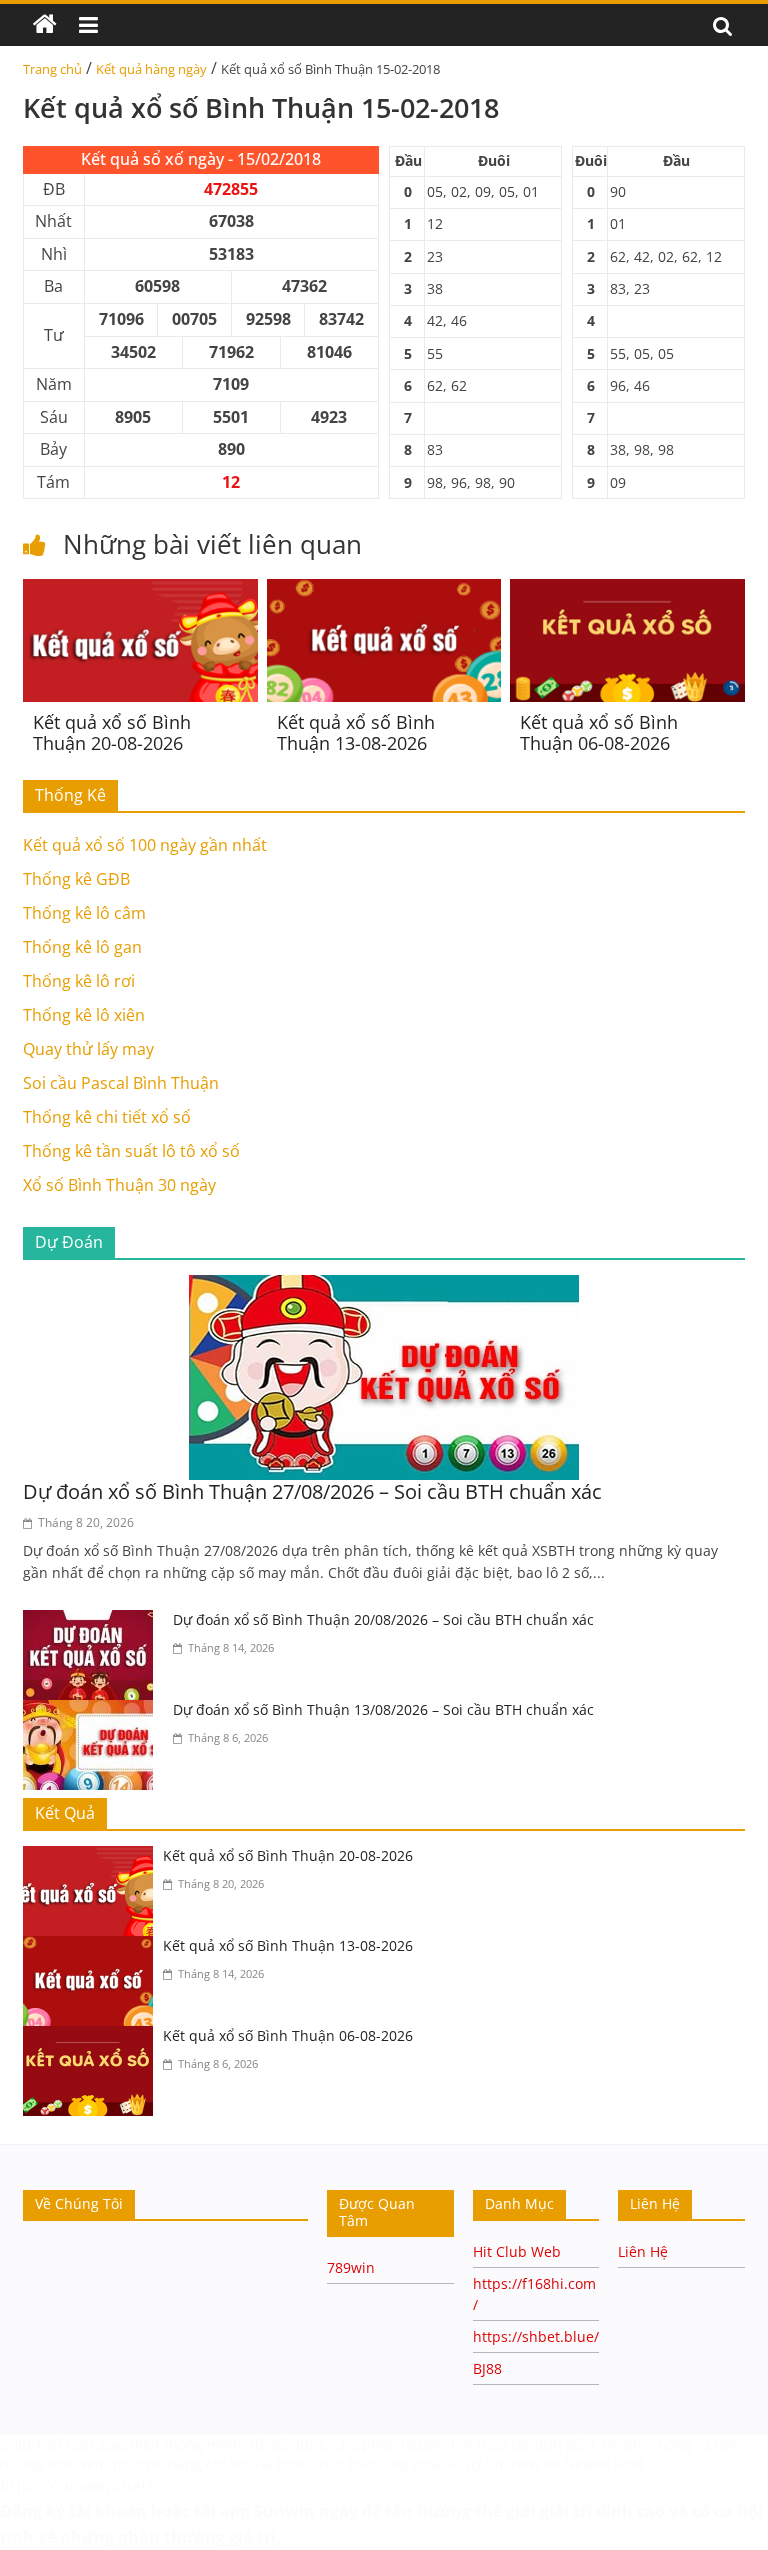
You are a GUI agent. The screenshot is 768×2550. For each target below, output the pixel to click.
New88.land (606, 2463)
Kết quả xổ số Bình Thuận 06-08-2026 (599, 733)
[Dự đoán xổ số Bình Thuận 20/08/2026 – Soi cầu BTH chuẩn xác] (93, 1622)
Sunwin (284, 2511)
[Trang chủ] (45, 25)
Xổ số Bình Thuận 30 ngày (119, 1185)
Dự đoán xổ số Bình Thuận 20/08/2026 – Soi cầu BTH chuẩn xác (383, 1619)
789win (351, 2267)
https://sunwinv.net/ (76, 2486)
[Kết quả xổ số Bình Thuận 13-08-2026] (384, 591)
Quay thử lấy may (88, 1049)
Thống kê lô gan (82, 947)
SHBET (21, 2444)
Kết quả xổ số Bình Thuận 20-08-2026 (112, 733)
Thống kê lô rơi (79, 981)
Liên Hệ (643, 2251)
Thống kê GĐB (76, 879)
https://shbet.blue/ (536, 2336)
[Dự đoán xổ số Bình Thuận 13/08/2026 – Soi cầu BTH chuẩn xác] (93, 1712)
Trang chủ (52, 69)
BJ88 (487, 2368)
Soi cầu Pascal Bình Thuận (121, 1083)
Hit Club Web (517, 2251)
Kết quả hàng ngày (151, 69)
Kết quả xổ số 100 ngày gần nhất (145, 845)
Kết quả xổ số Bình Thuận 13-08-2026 (356, 733)
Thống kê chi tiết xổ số (107, 1117)
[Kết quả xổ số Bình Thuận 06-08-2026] (627, 591)
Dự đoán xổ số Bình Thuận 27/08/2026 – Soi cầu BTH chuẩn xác (312, 1491)
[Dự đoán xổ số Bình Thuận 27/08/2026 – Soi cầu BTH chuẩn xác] (384, 1287)
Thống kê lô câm (84, 913)
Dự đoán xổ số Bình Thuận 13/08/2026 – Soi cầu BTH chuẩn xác (383, 1709)
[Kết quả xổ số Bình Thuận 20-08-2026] (140, 591)
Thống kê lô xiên (84, 1015)
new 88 (536, 2463)
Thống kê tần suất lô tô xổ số (131, 1151)
